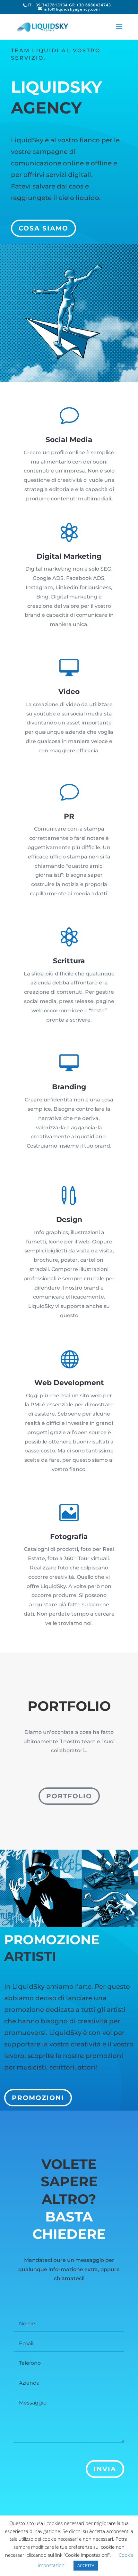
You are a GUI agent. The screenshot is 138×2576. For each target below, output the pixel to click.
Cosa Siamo (43, 228)
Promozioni (38, 2098)
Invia (105, 2469)
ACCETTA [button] (86, 2565)
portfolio (69, 1796)
